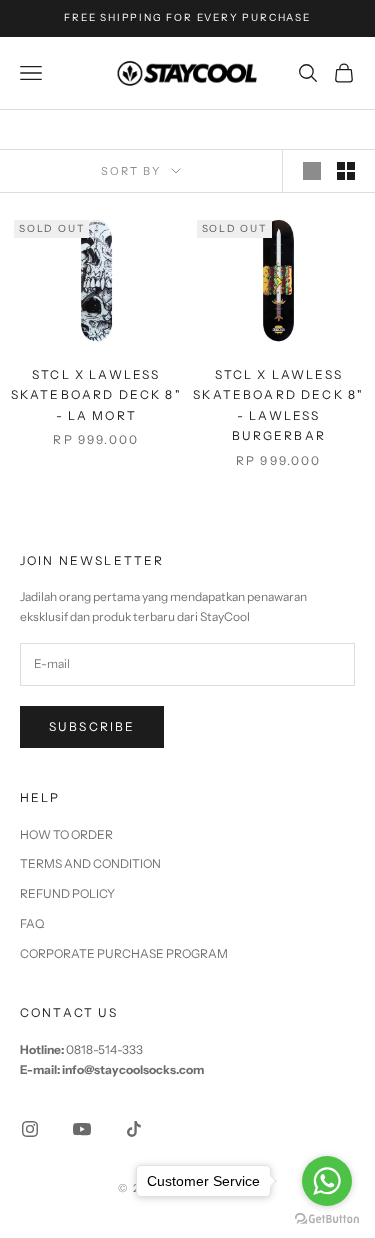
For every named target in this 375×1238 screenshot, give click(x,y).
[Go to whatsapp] (327, 1181)
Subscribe (92, 726)
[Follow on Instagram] (30, 1129)
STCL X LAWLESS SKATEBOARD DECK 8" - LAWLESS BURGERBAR (278, 405)
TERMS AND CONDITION (90, 863)
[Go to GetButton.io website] (327, 1218)
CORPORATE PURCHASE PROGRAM (124, 953)
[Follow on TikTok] (134, 1129)
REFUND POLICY (67, 893)
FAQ (32, 923)
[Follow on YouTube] (82, 1129)
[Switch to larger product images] (312, 171)
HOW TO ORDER (66, 834)
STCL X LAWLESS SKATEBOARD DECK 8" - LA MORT (96, 395)
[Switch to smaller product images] (346, 171)
